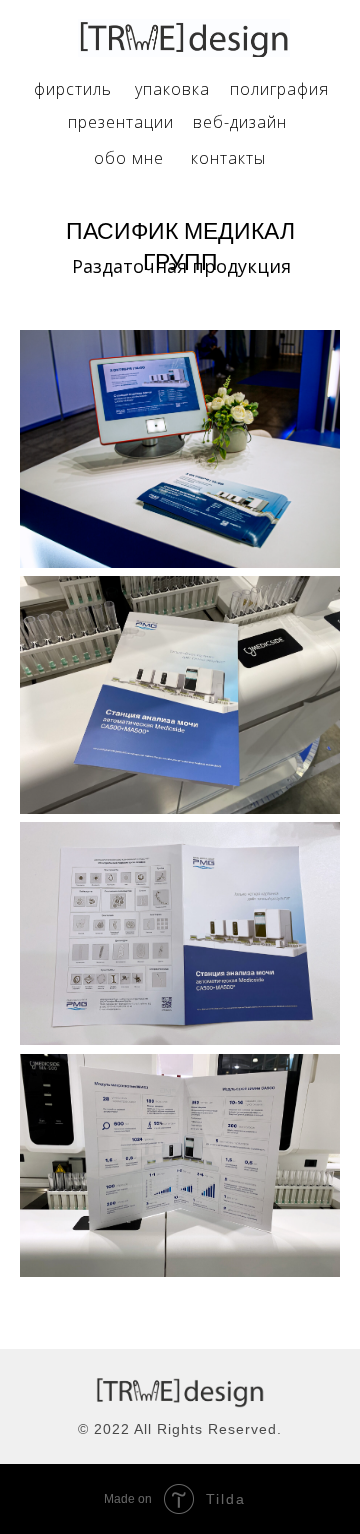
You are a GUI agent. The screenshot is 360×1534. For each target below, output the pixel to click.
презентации (121, 122)
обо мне (129, 158)
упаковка (172, 89)
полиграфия (279, 89)
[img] (184, 38)
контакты (228, 158)
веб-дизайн (240, 122)
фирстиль (73, 89)
